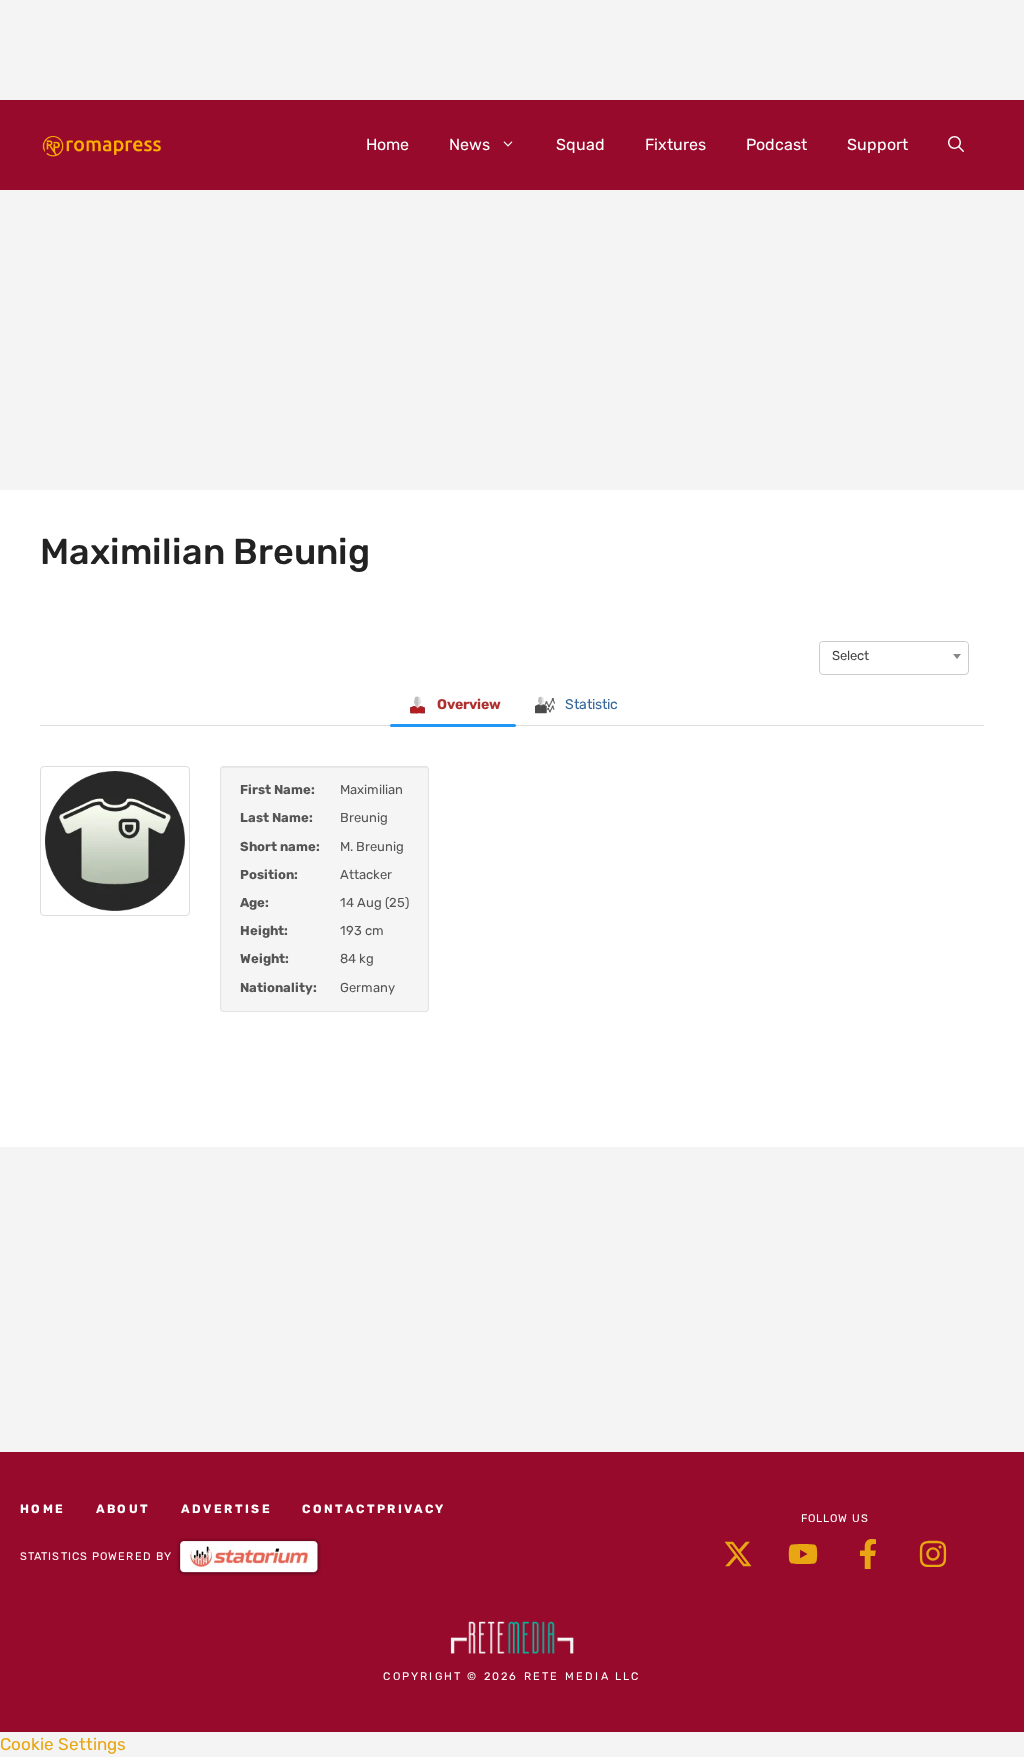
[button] (956, 145)
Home (387, 144)
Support (877, 144)
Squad (580, 144)
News (469, 144)
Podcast (776, 144)
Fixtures (675, 144)
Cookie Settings (63, 1744)
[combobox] (894, 656)
